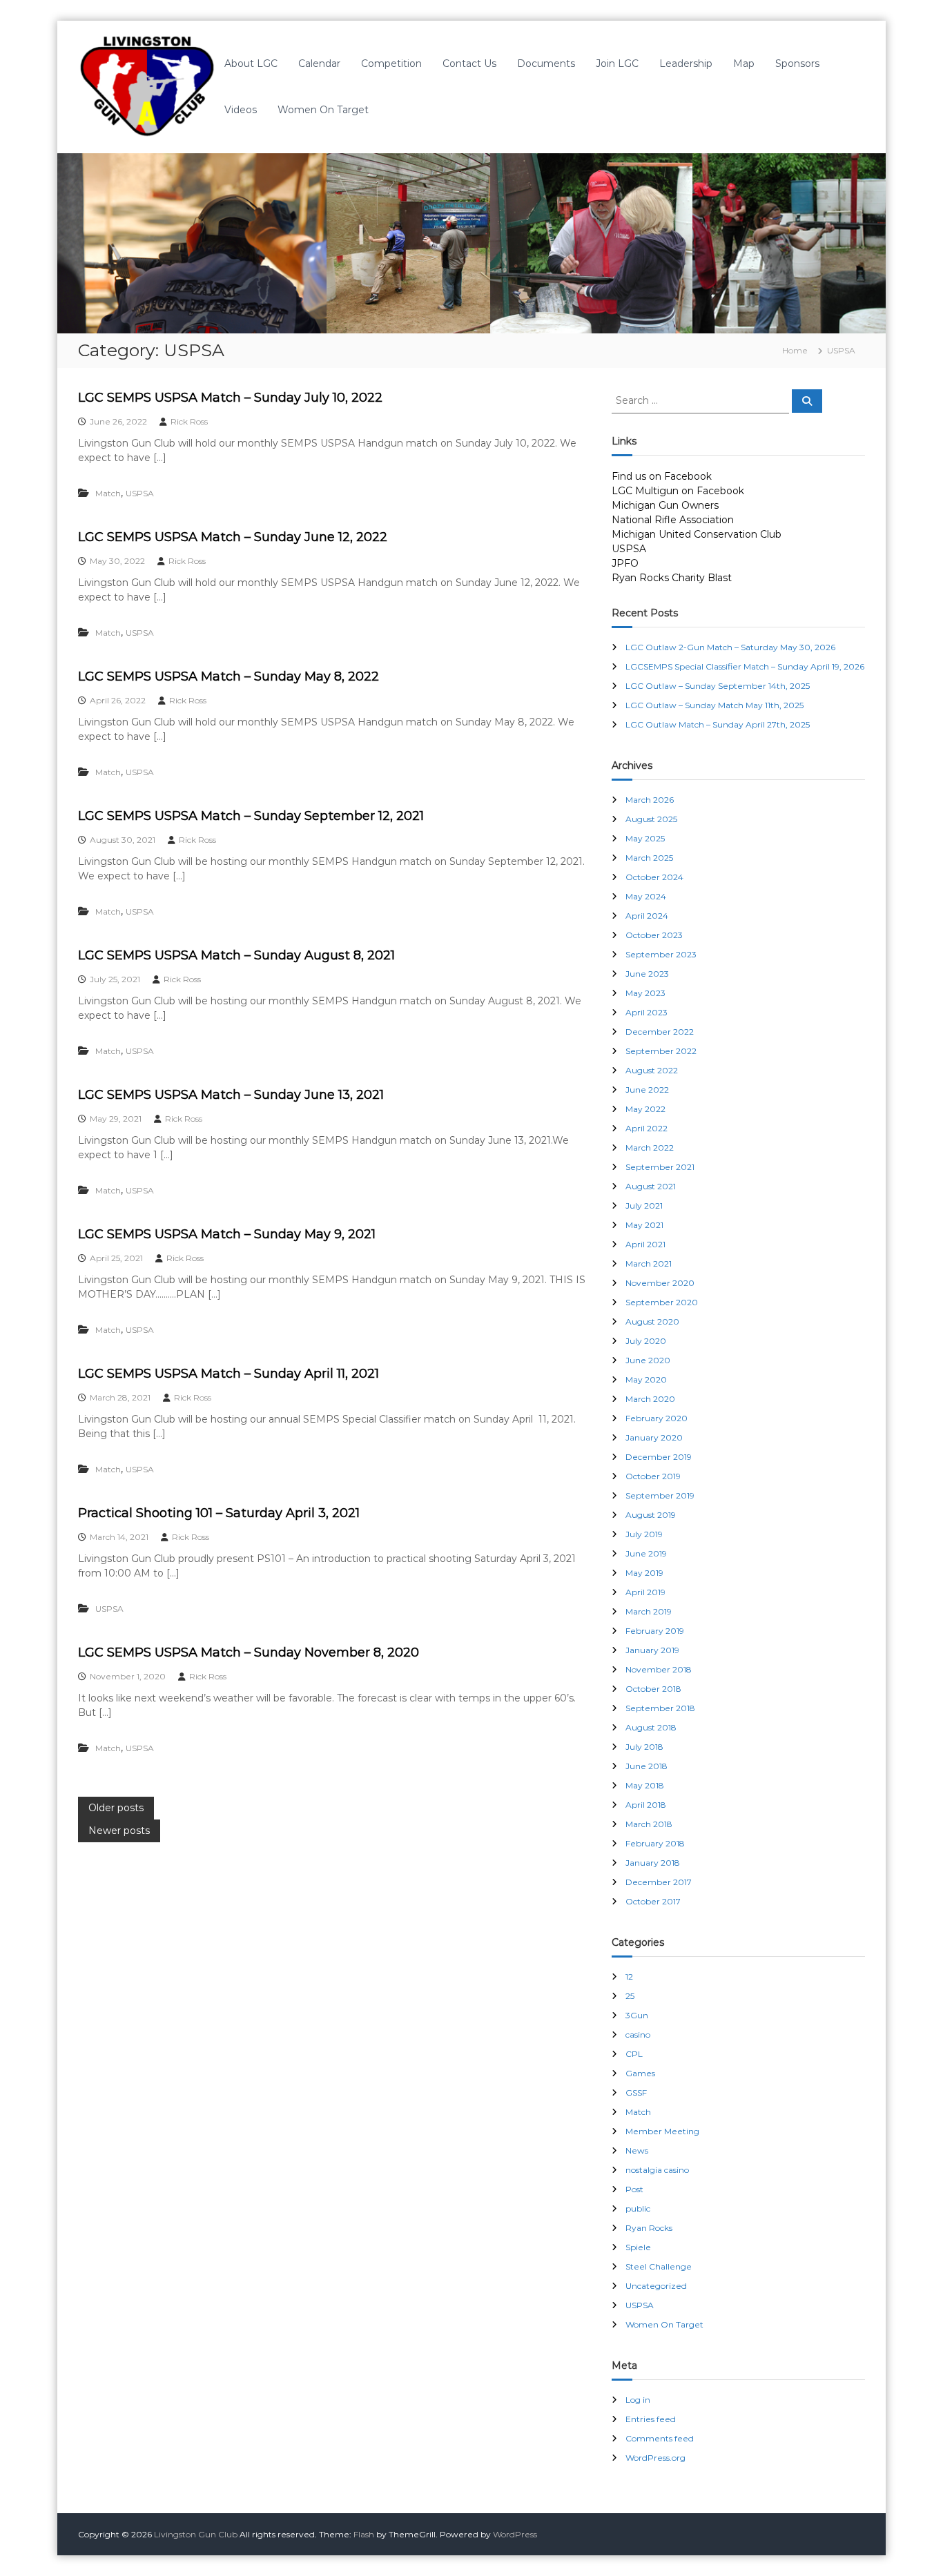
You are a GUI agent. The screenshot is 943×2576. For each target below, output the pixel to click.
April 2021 (645, 1244)
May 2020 (646, 1379)
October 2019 (653, 1476)
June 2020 (648, 1360)
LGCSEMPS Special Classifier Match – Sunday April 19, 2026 (745, 666)
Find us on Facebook (662, 476)
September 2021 (660, 1167)
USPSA (140, 493)
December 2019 (659, 1457)
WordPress (515, 2534)
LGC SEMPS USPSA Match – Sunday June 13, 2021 (231, 1095)
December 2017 (659, 1882)
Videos (241, 110)
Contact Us (469, 64)
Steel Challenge (659, 2266)
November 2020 (660, 1283)
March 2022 (650, 1148)
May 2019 (644, 1573)
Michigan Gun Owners (665, 505)
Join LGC (617, 64)
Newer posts (119, 1831)
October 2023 (654, 935)
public (638, 2208)
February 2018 (655, 1843)
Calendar (319, 64)
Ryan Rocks (649, 2228)
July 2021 (644, 1206)
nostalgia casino (657, 2170)
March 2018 (649, 1824)
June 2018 (647, 1766)
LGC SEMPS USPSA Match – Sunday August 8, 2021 (236, 955)
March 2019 (649, 1611)
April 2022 (647, 1128)
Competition (391, 64)
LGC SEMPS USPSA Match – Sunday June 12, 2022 (233, 537)
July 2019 (644, 1534)
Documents (546, 64)
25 (630, 1996)
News (637, 2150)
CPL (634, 2054)
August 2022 (652, 1070)
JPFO (625, 563)
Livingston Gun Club (196, 2534)
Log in (638, 2400)
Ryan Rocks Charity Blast (672, 578)
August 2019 (651, 1515)
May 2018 (645, 1785)
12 (629, 1977)
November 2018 (659, 1669)
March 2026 (650, 800)
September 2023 (661, 954)
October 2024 (654, 877)
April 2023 (647, 1012)
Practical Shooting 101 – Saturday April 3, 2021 (219, 1513)
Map (744, 64)
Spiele (638, 2247)
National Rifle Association (673, 520)
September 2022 (661, 1051)
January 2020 (654, 1437)
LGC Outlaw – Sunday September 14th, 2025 (718, 686)
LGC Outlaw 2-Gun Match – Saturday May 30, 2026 (730, 647)
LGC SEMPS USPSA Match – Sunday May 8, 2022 (229, 676)
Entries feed (651, 2419)
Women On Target (323, 110)
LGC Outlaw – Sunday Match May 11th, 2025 (714, 705)
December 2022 (660, 1032)
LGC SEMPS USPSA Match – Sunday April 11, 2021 (229, 1374)
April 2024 (647, 916)
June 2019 (646, 1553)
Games (640, 2073)
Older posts (116, 1808)
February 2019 (655, 1631)
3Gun (637, 2015)
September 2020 (662, 1302)
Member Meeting (662, 2131)
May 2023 (645, 993)
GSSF (636, 2092)
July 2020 (646, 1341)
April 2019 (645, 1592)
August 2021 (651, 1186)
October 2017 (653, 1901)
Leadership (686, 64)
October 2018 (653, 1689)
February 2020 (657, 1418)
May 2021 (644, 1225)
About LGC (251, 64)
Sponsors (797, 64)
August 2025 (651, 819)
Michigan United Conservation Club (697, 534)
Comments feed (660, 2438)
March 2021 (649, 1263)
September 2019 (660, 1495)
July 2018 (644, 1747)
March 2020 (650, 1399)
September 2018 (660, 1708)
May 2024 (646, 896)
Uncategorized (656, 2286)
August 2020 (652, 1321)
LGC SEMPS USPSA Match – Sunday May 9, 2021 (227, 1234)
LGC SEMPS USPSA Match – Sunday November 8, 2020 (249, 1652)
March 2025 (649, 858)
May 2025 (645, 838)
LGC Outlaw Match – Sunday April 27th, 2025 (718, 724)
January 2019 (652, 1650)
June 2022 (647, 1090)
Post (634, 2189)
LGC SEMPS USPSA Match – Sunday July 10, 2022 (230, 398)
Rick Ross (189, 421)
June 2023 (647, 974)
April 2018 (646, 1805)
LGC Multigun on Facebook (678, 491)
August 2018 (651, 1727)
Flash (364, 2534)
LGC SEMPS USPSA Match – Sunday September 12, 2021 (251, 816)
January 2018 (653, 1863)
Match (108, 493)
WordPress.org (655, 2458)
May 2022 (645, 1109)
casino (638, 2035)
